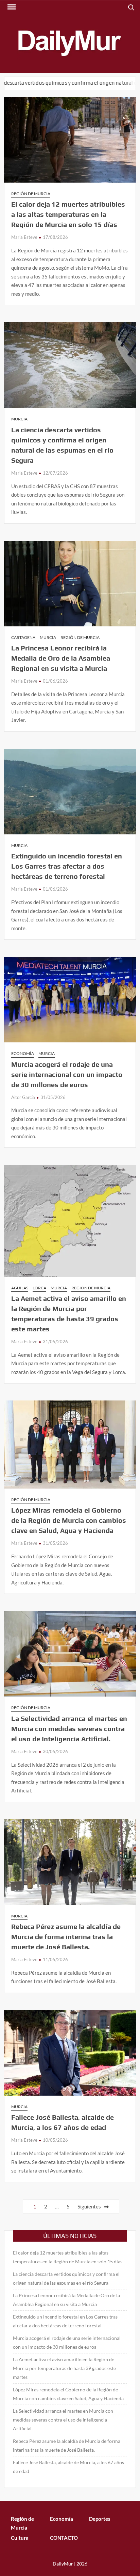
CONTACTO (64, 2538)
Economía (23, 1053)
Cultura (20, 2538)
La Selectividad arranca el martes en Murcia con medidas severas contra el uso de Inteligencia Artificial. (69, 1729)
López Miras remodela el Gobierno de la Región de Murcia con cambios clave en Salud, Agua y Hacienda (69, 1520)
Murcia (19, 419)
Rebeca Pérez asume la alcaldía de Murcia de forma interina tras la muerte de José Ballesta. (66, 1937)
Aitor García (23, 1097)
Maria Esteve (24, 237)
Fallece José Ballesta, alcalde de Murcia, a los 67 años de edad (68, 2467)
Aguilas (20, 1288)
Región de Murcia (31, 194)
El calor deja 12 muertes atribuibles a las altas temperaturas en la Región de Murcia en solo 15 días (68, 214)
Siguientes (89, 2206)
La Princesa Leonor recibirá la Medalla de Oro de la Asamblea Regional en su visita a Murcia (61, 658)
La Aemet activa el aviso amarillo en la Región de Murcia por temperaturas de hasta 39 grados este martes (64, 2368)
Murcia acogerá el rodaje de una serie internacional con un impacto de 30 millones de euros (67, 1074)
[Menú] (11, 7)
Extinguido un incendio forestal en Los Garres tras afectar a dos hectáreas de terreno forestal (67, 866)
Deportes (100, 2519)
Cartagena (23, 637)
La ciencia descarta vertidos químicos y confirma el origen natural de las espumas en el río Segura (66, 2278)
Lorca (39, 1288)
